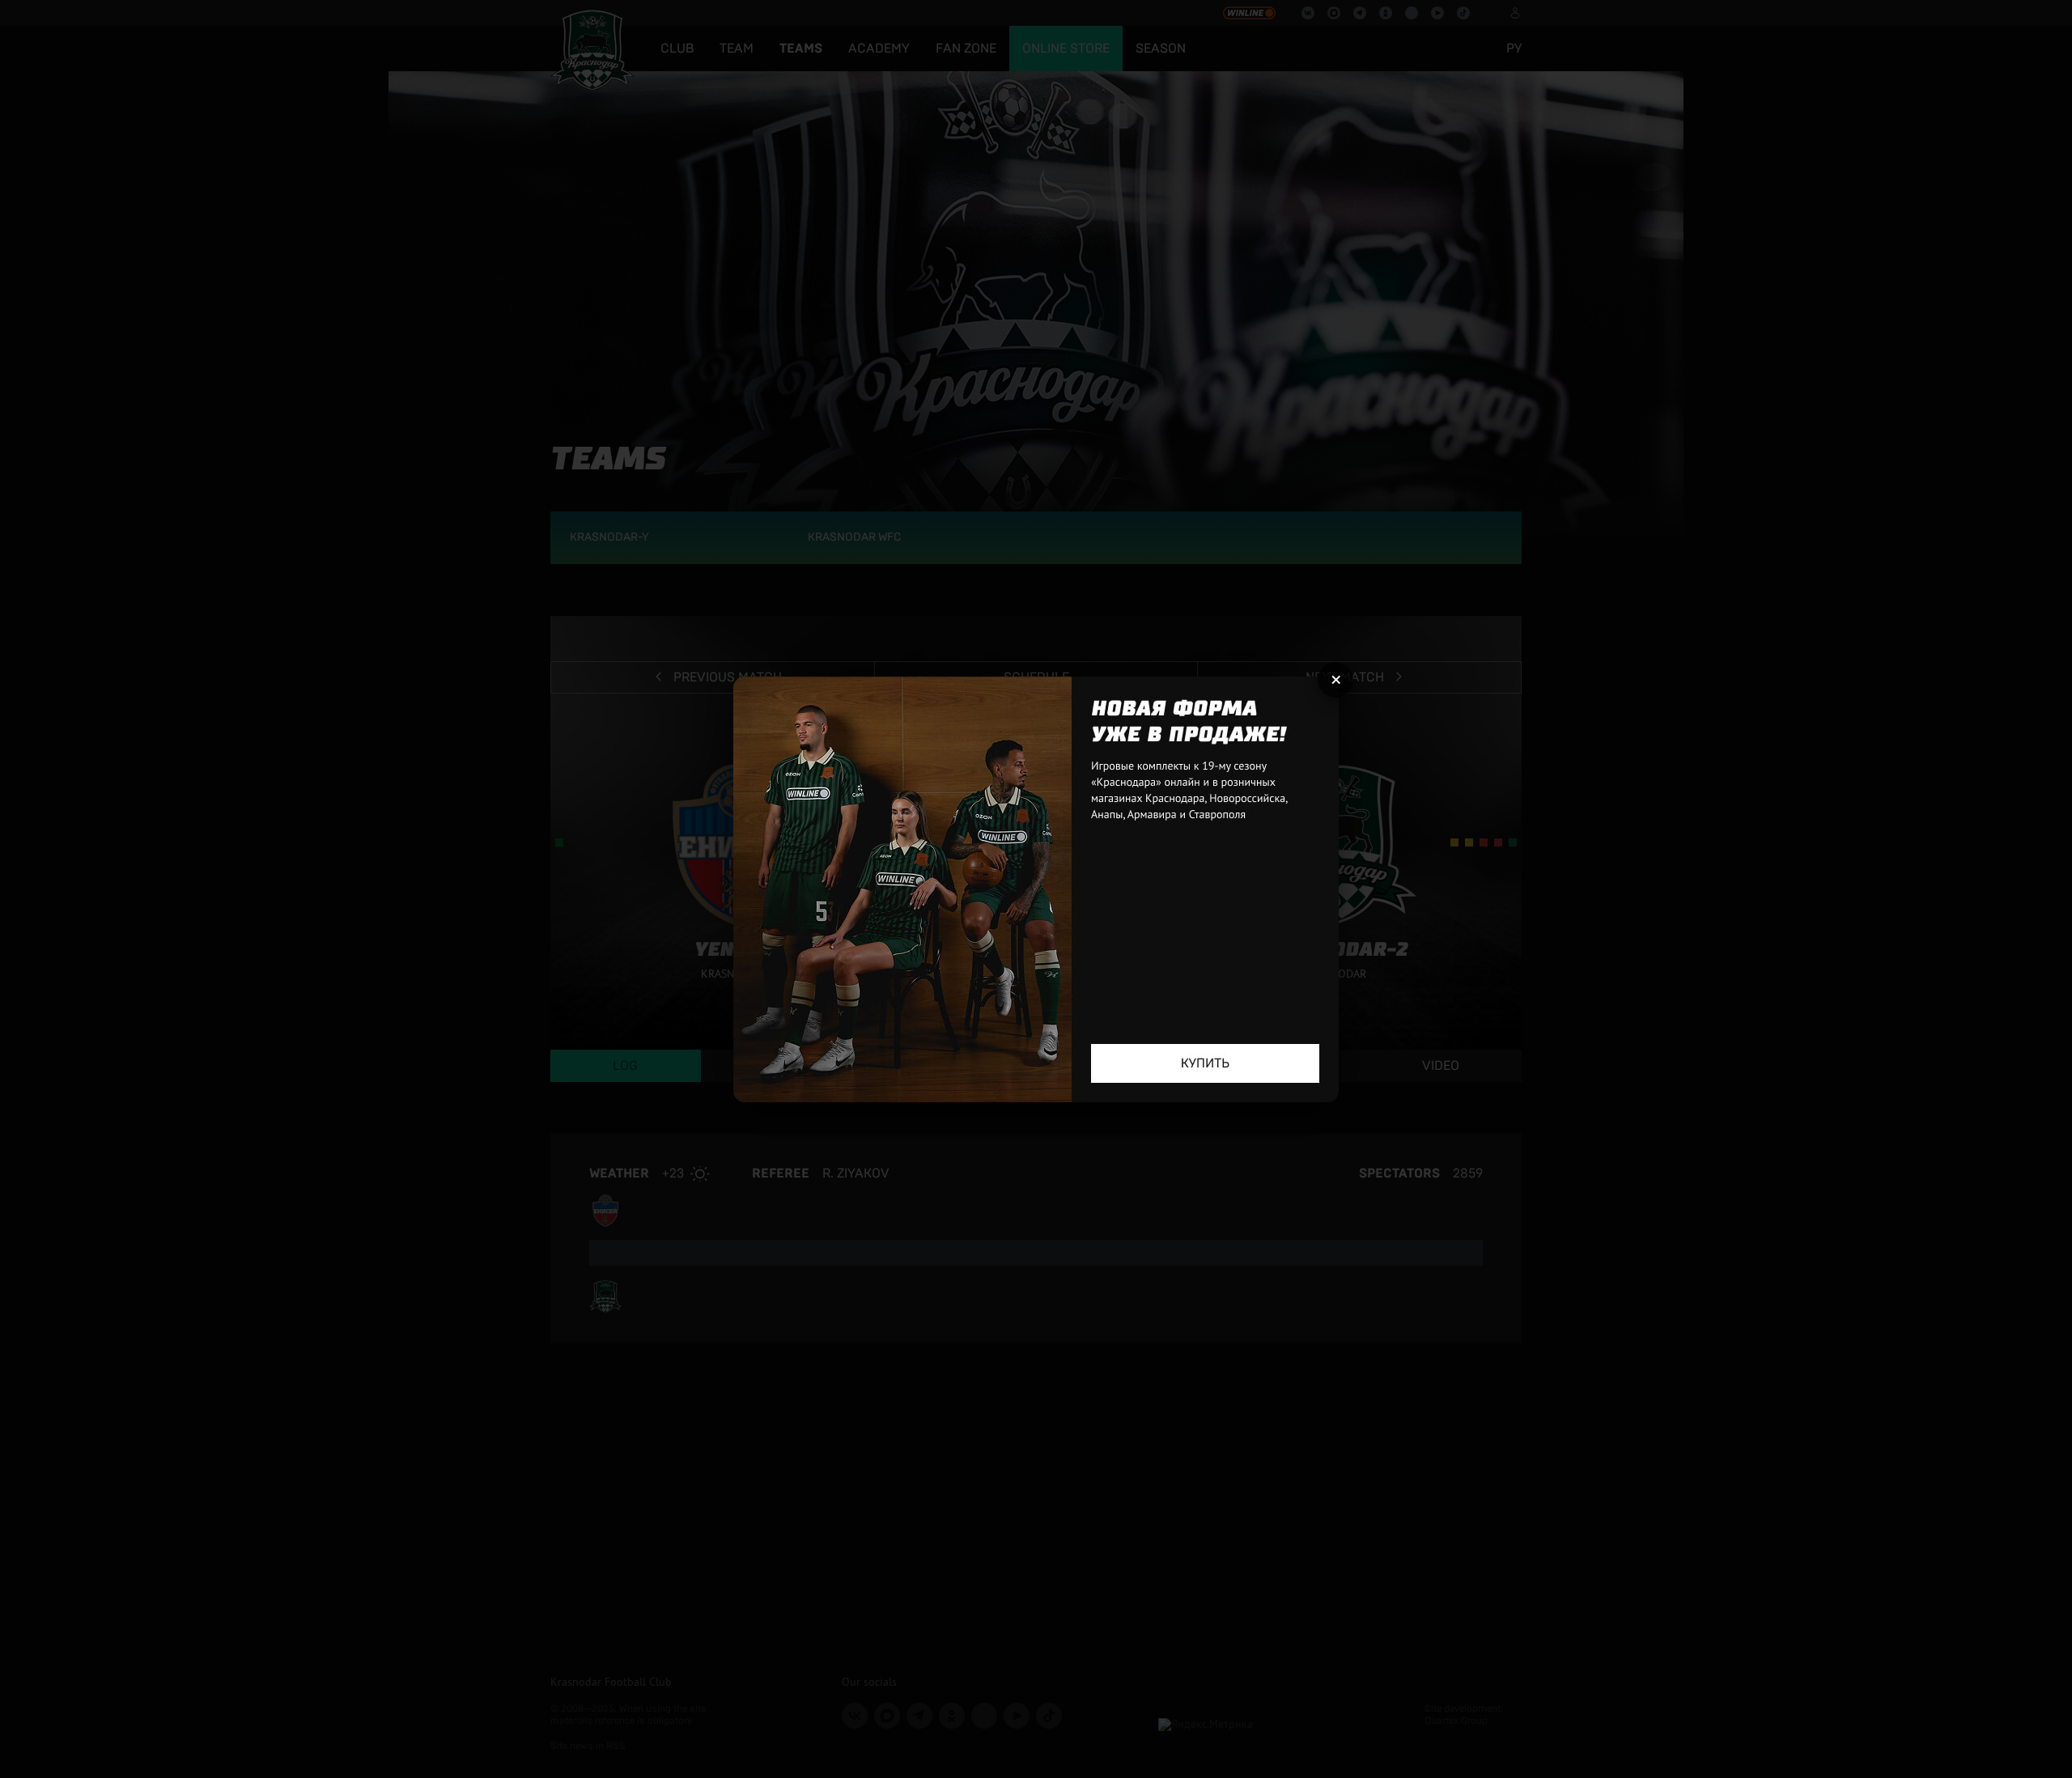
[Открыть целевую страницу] (1036, 889)
